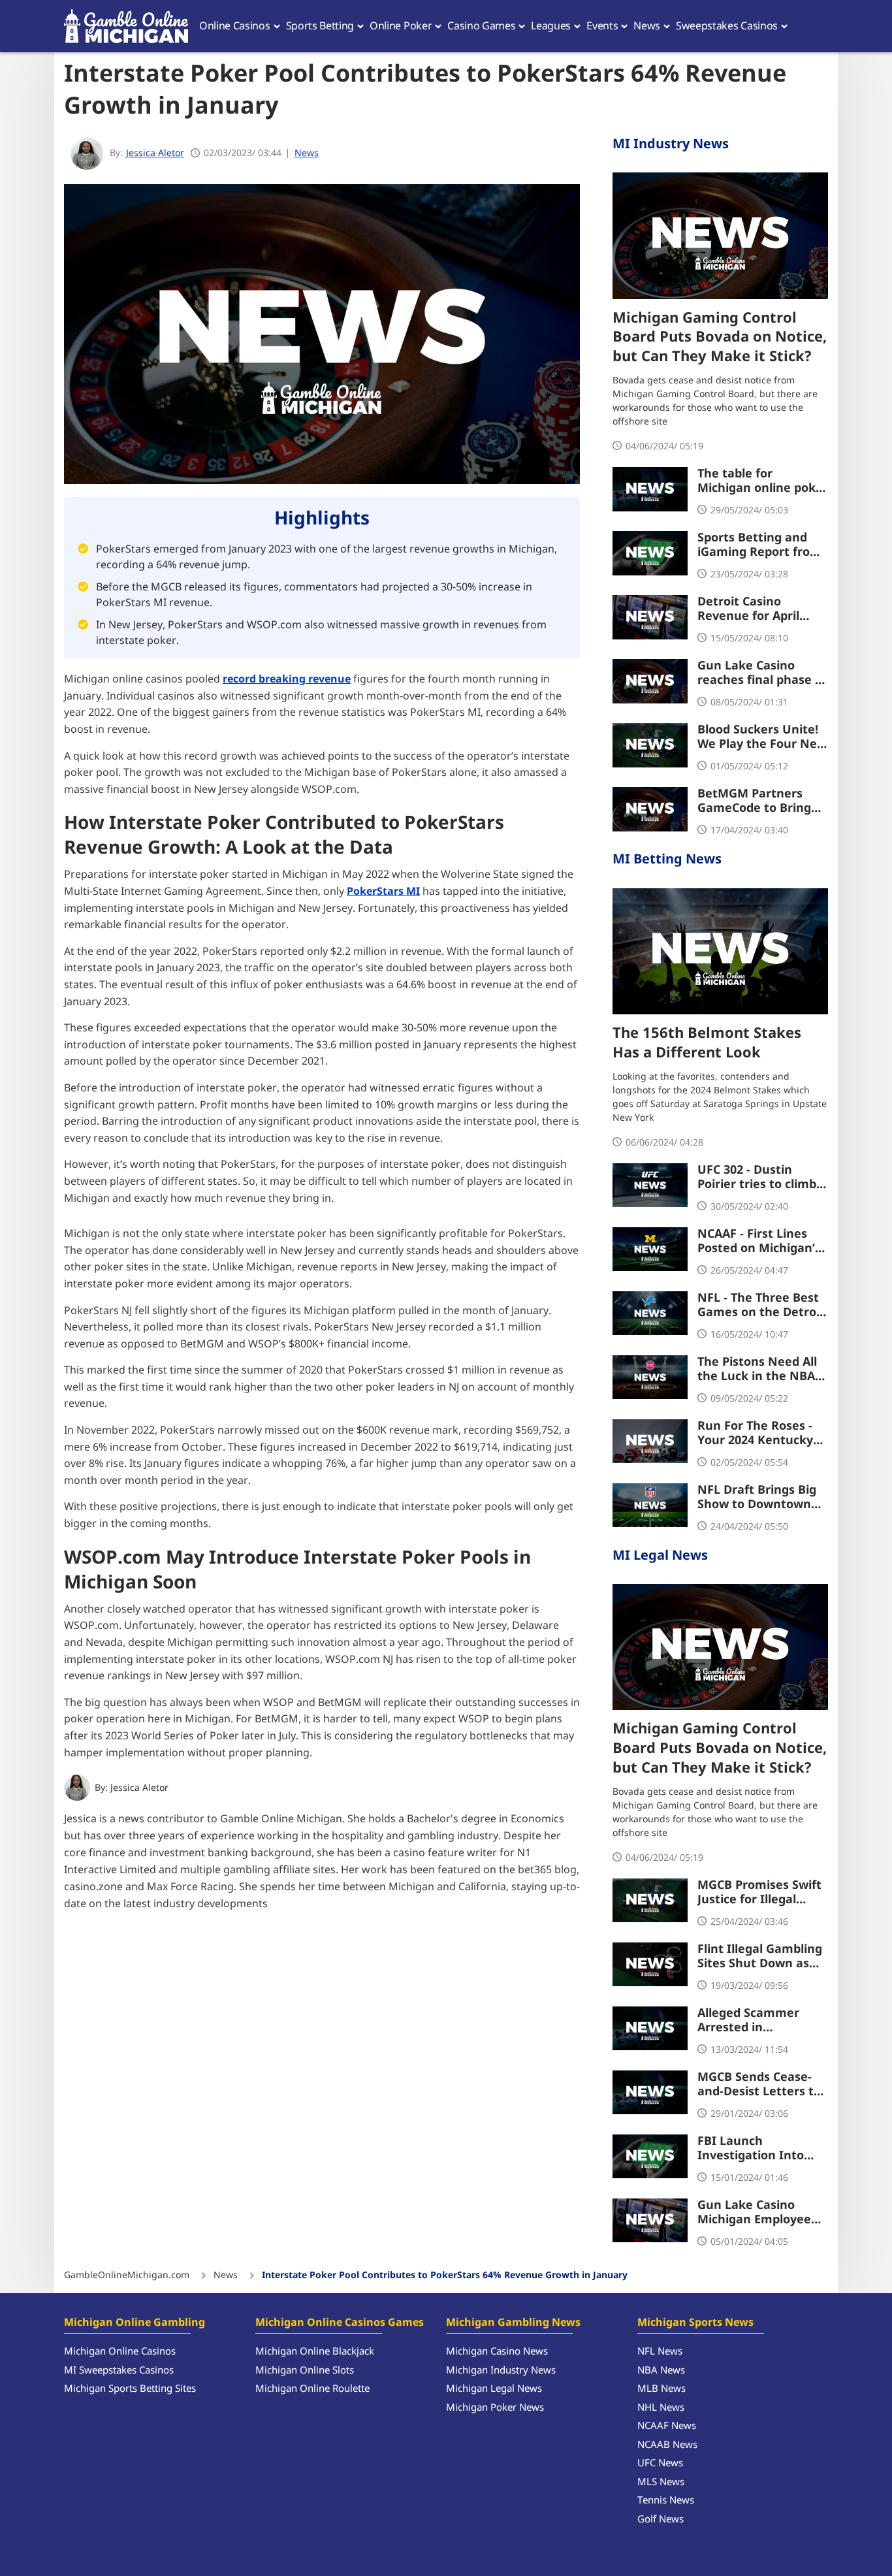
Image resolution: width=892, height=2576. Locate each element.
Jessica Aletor (139, 1788)
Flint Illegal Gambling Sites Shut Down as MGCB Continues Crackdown (760, 1957)
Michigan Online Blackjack (315, 2352)
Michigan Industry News (501, 2371)
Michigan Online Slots (305, 2371)
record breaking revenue (287, 679)
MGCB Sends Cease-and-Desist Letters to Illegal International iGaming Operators (759, 2085)
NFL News (660, 2352)
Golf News (661, 2520)
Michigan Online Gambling (135, 2323)
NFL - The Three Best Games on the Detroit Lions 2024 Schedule (761, 1306)
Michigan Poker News (495, 2408)
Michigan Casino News (497, 2352)
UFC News (660, 2463)
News (307, 153)
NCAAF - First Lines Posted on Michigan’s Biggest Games (759, 1242)
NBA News (661, 2371)
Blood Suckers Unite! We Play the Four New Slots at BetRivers (762, 737)
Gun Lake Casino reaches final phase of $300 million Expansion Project (762, 673)
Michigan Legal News (494, 2389)
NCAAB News (667, 2445)
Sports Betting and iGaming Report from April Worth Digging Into (759, 545)
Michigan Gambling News (513, 2323)
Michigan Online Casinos (120, 2352)
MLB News (661, 2389)
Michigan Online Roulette (312, 2389)
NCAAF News (667, 2426)
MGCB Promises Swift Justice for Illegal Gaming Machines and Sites (763, 1893)
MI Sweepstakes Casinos (119, 2371)
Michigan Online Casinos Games (340, 2323)
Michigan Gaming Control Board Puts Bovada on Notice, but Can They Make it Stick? (720, 338)
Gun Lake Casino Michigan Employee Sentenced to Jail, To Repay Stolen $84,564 (758, 2213)
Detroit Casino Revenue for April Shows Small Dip (748, 609)
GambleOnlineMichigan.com (127, 2276)
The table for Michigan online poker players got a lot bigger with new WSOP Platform (763, 481)
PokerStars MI (383, 892)
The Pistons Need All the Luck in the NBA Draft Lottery (757, 1370)
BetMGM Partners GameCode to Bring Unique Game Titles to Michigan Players (763, 801)
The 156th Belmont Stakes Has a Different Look (707, 1044)
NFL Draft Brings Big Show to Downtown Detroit (757, 1498)
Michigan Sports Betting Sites (130, 2389)
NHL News (661, 2408)
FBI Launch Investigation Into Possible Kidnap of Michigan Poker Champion (751, 2149)
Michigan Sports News (695, 2323)
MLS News (661, 2482)
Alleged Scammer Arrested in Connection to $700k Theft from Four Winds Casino (757, 2021)
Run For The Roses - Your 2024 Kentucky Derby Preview (755, 1434)
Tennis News (666, 2501)
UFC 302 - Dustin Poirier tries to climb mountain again (757, 1178)
